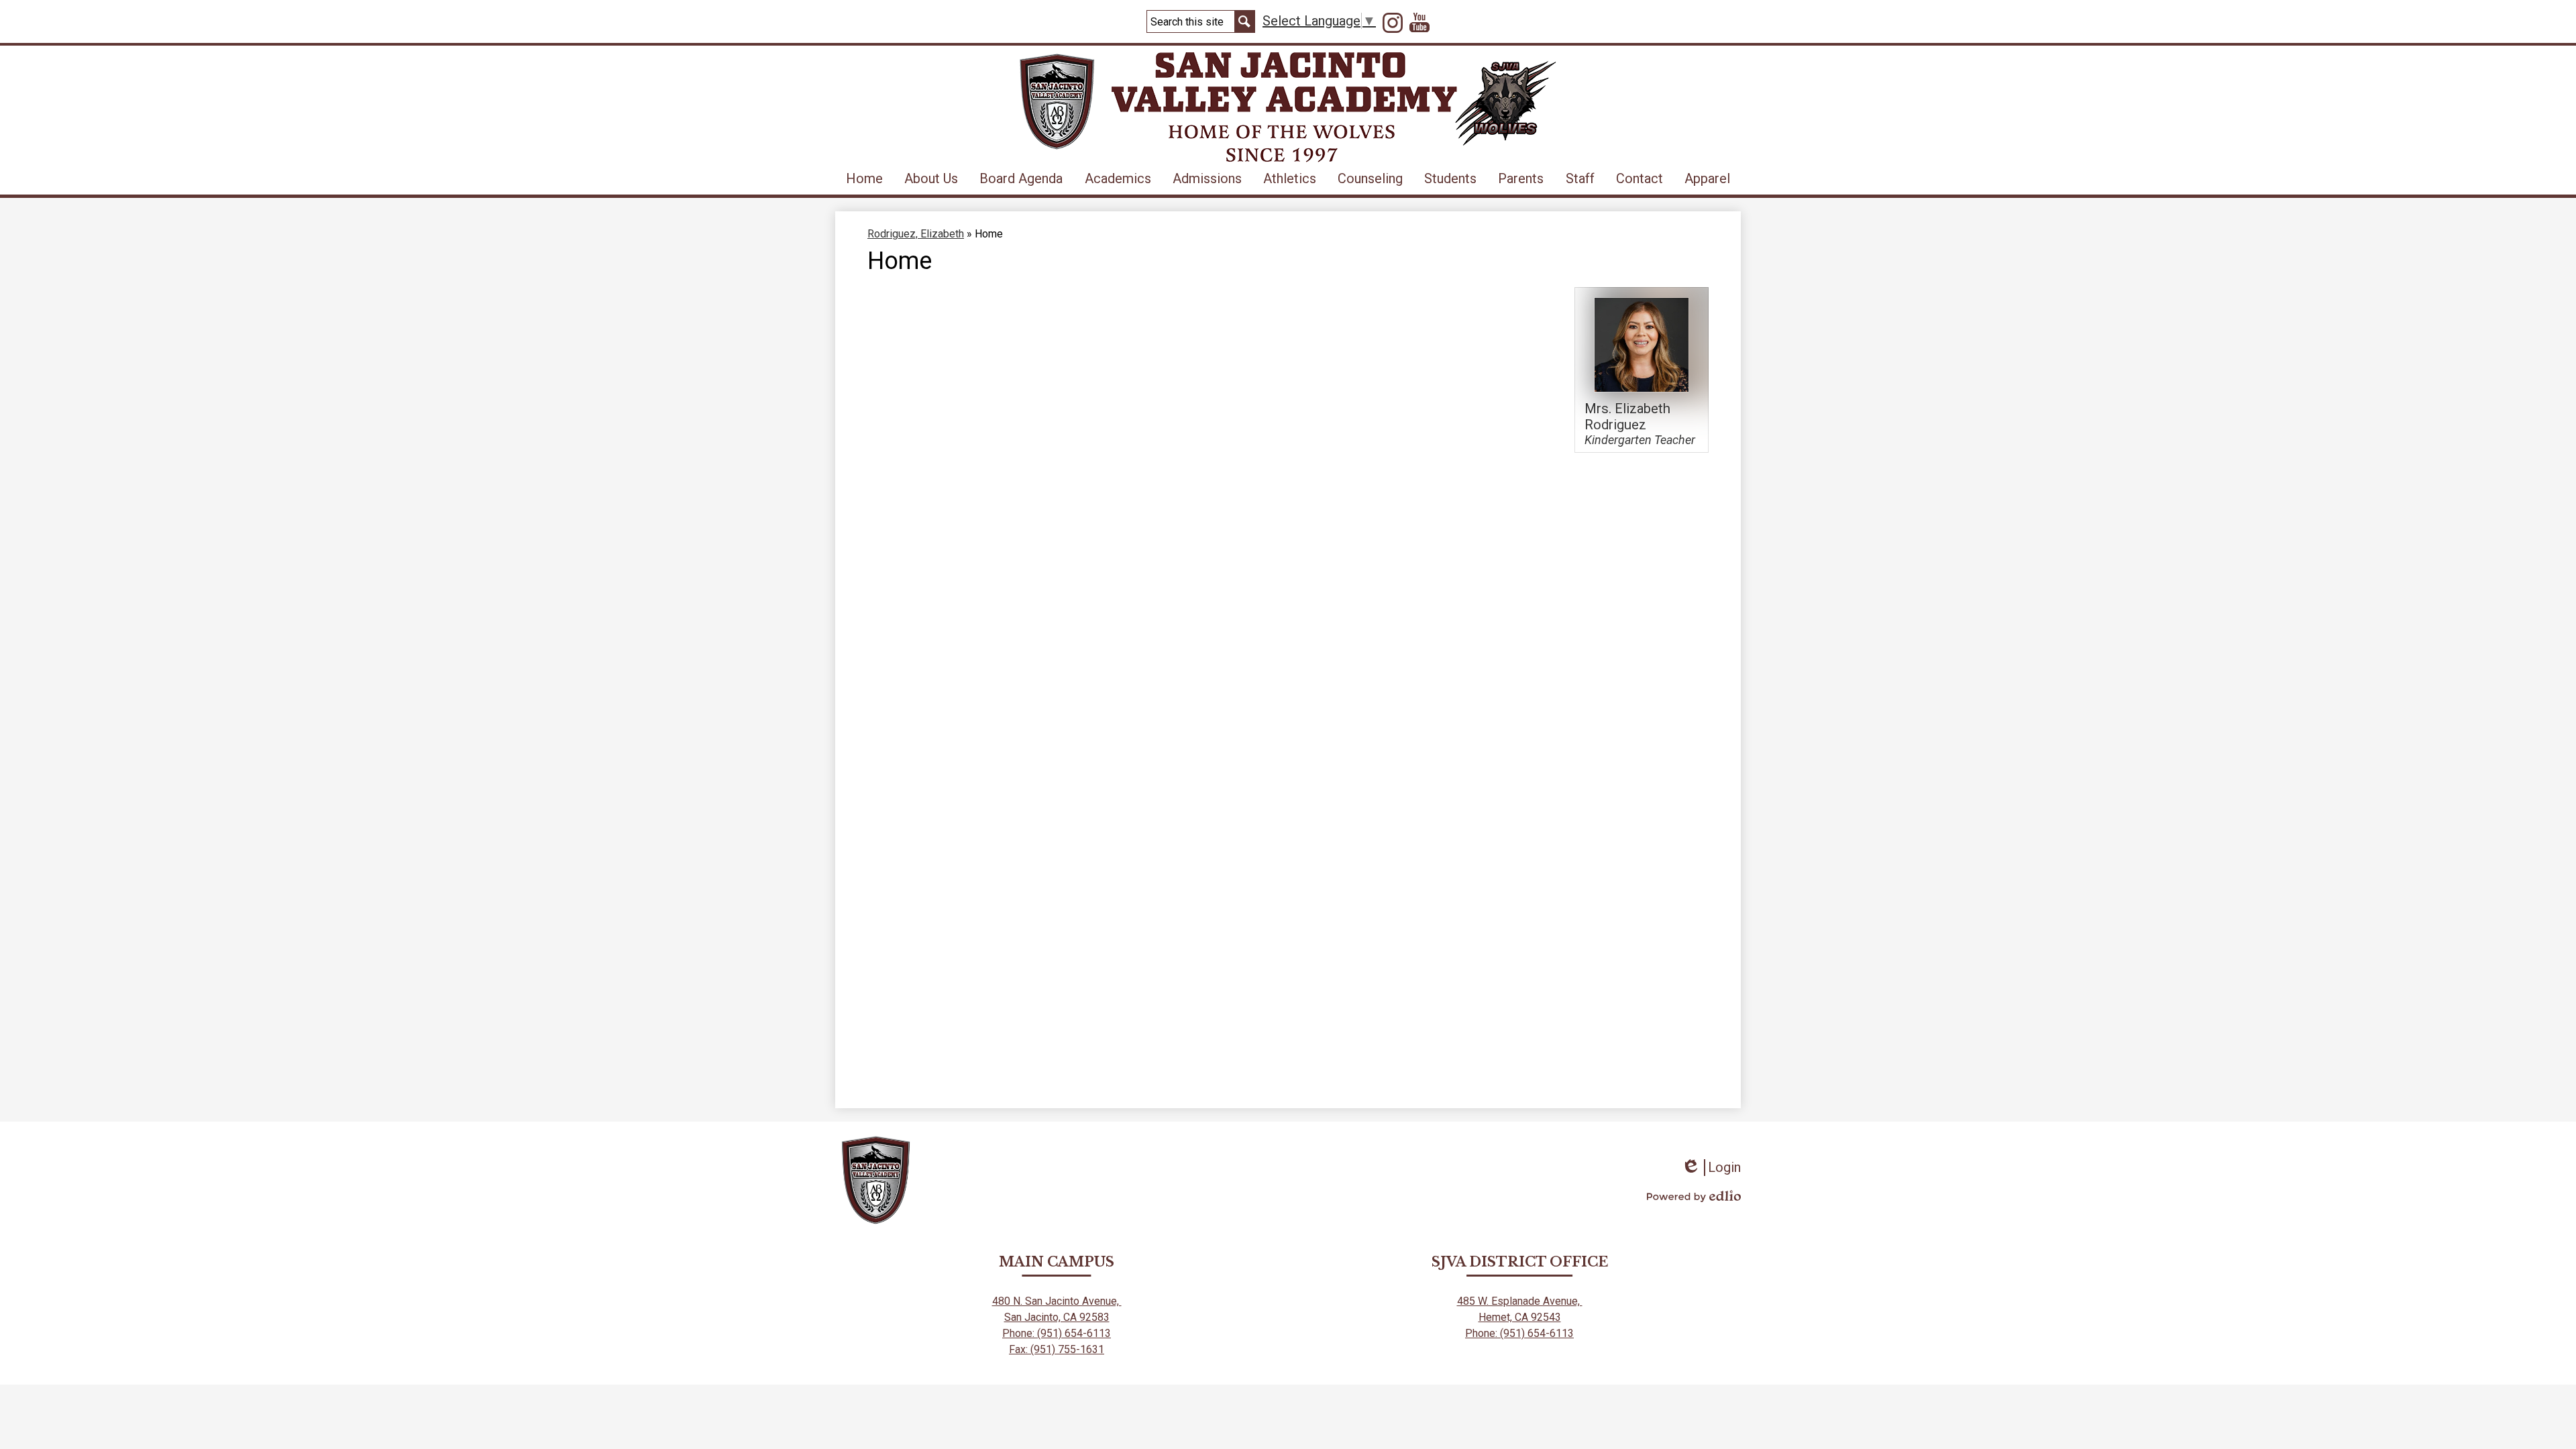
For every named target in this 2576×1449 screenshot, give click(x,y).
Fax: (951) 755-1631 (1057, 1349)
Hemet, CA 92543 (1520, 1317)
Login (1711, 1168)
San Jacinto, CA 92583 (1057, 1317)
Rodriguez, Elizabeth (916, 234)
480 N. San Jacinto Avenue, (1057, 1301)
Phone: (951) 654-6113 (1057, 1333)
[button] (931, 178)
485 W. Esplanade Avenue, (1520, 1301)
